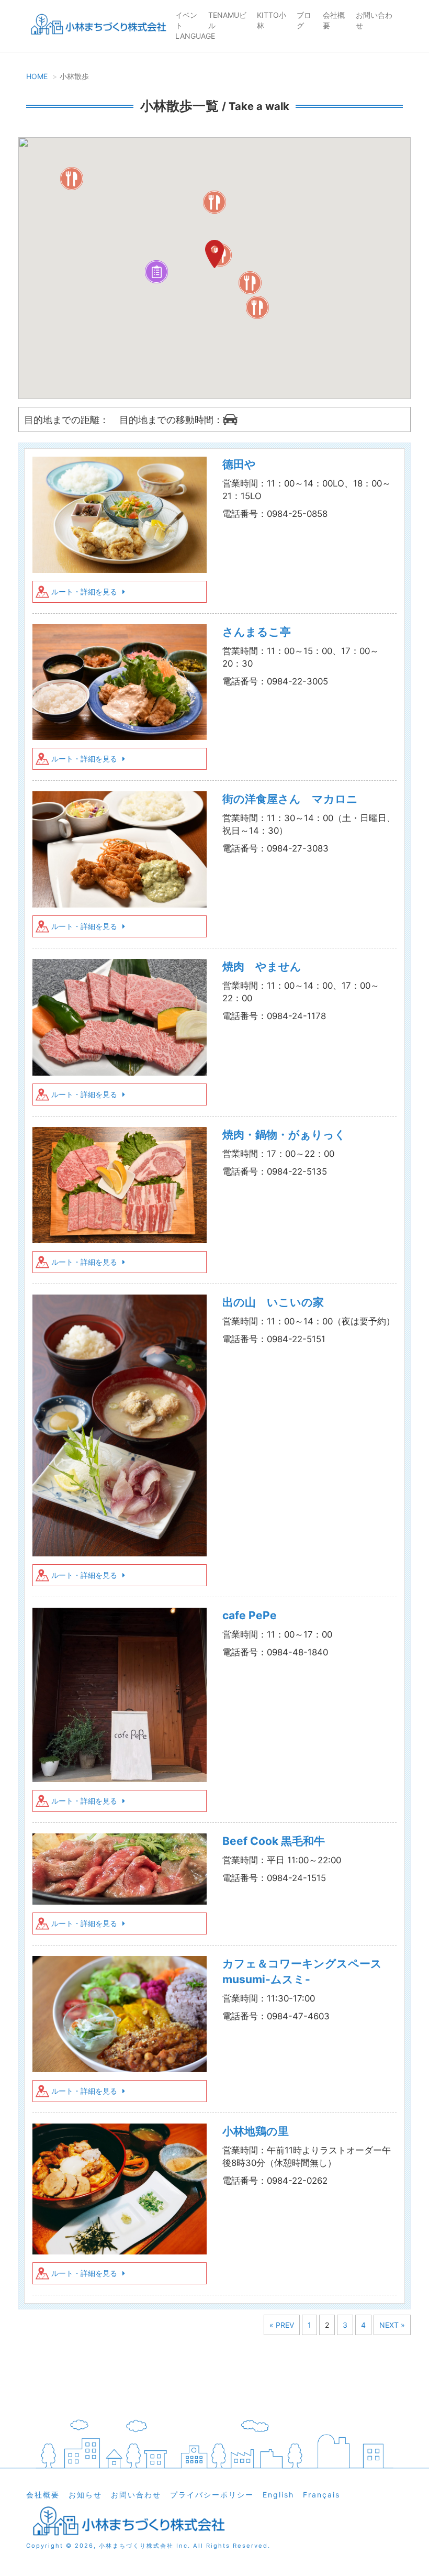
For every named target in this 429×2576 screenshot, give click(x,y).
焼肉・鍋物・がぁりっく (284, 1135)
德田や (239, 464)
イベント (186, 20)
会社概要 (334, 20)
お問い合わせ (374, 20)
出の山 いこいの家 (273, 1302)
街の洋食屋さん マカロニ (290, 799)
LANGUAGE (195, 36)
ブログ (304, 20)
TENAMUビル (227, 20)
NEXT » (392, 2325)
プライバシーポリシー (212, 2495)
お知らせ (85, 2495)
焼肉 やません (262, 966)
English (278, 2495)
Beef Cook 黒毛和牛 (274, 1841)
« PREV (282, 2325)
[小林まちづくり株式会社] (97, 26)
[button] (257, 307)
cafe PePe (250, 1615)
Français (321, 2495)
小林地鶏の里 (256, 2131)
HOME (37, 76)
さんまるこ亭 (257, 632)
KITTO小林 (272, 20)
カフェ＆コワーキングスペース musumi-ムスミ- (308, 1971)
